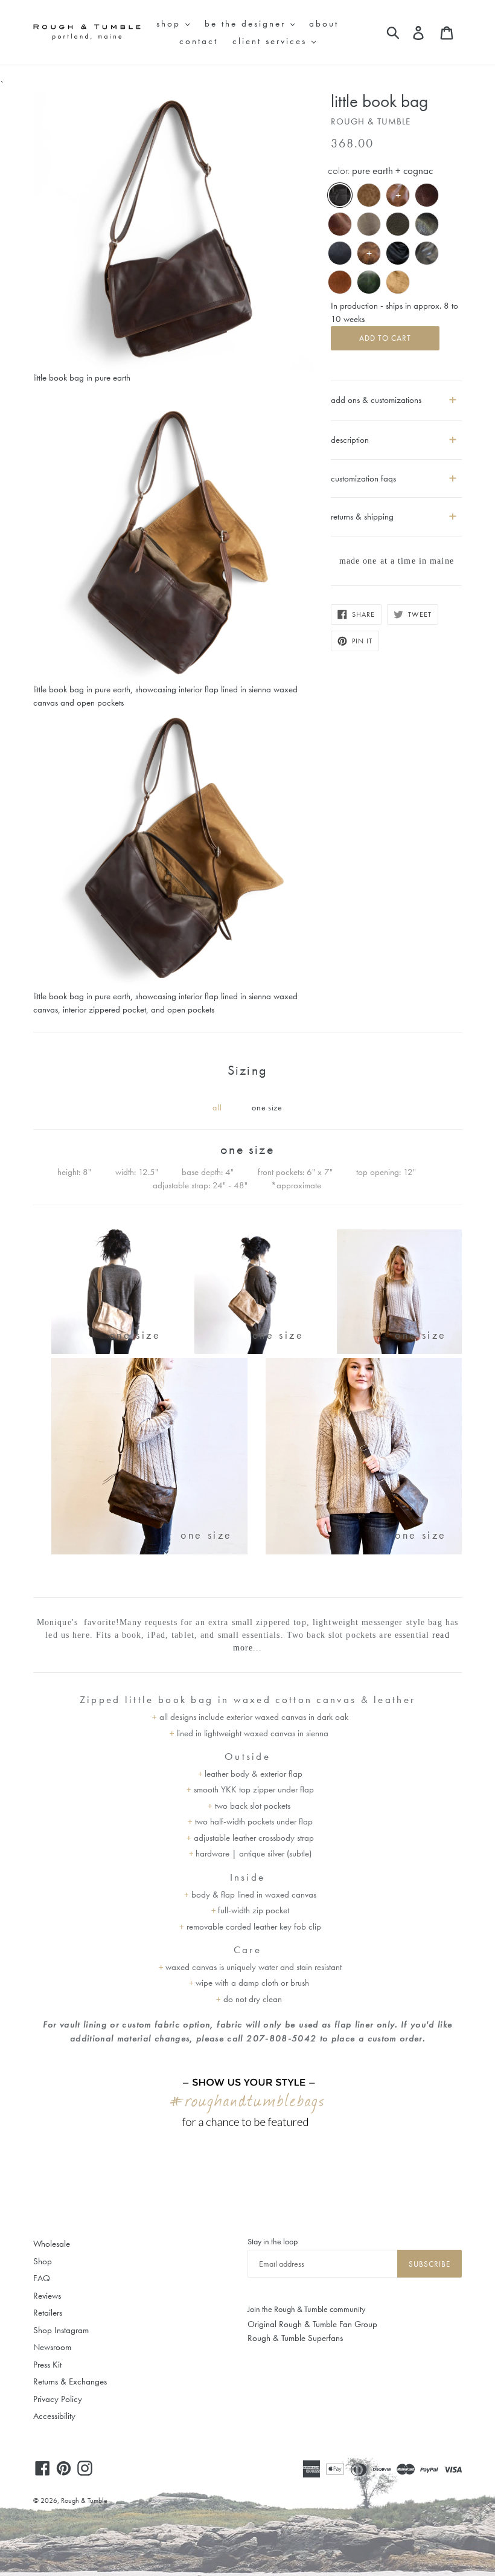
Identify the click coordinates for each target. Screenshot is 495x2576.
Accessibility (54, 2416)
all (217, 1107)
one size (267, 1107)
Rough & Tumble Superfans (295, 2338)
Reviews (47, 2296)
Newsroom (52, 2347)
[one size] (114, 1351)
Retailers (48, 2313)
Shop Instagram (61, 2330)
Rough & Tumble (84, 2500)
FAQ (42, 2278)
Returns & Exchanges (70, 2381)
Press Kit (47, 2365)
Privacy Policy (58, 2399)
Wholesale (52, 2244)
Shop (43, 2261)
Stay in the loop (273, 2241)
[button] (396, 435)
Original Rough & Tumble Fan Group (312, 2324)
